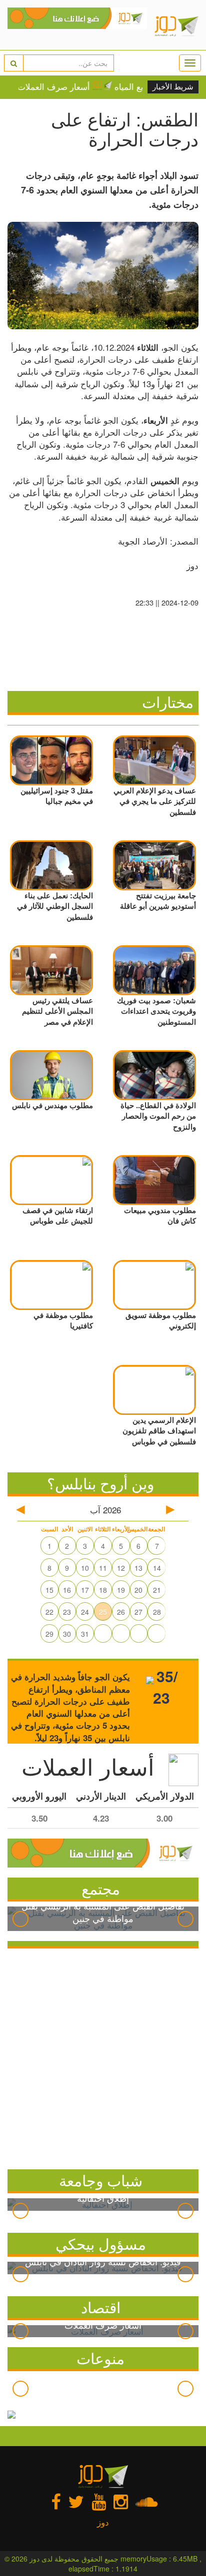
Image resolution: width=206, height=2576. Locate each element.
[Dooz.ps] (77, 25)
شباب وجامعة (101, 2180)
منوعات (100, 2358)
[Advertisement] (103, 2056)
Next (185, 1919)
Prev (20, 1919)
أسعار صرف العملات (58, 86)
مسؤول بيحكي (101, 2244)
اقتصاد (101, 2307)
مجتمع (101, 1888)
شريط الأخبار (173, 87)
